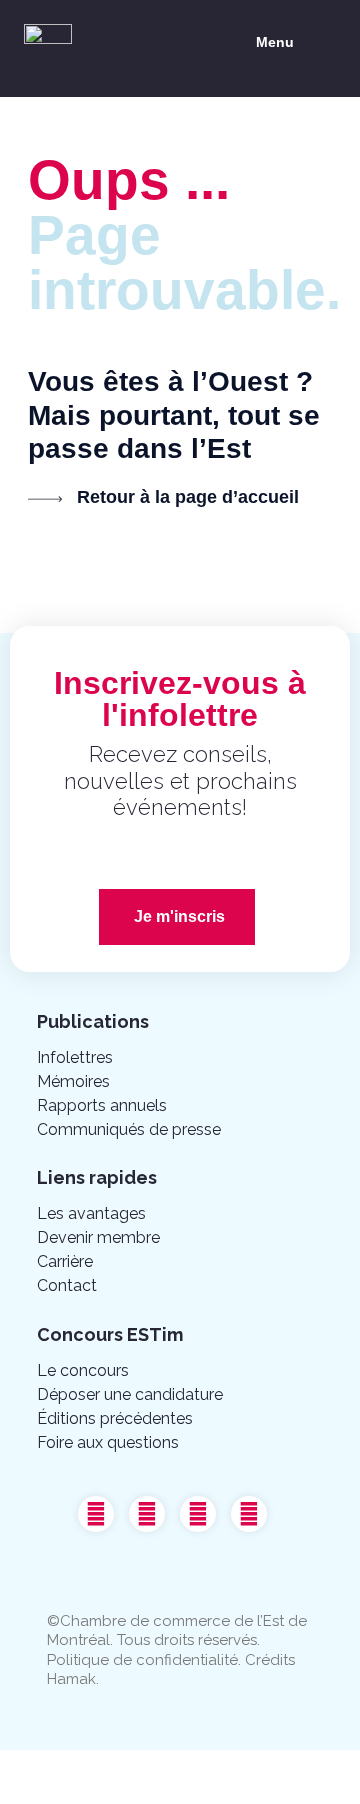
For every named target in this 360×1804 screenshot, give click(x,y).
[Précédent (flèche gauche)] (40, 1794)
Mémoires (73, 1081)
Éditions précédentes (115, 1418)
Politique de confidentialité (142, 1660)
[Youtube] (147, 1514)
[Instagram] (249, 1514)
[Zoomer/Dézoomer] (292, 1767)
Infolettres (75, 1057)
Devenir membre (98, 1237)
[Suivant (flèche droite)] (124, 1794)
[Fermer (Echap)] (40, 1767)
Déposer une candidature (130, 1394)
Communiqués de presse (129, 1129)
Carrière (65, 1261)
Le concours (83, 1370)
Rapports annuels (102, 1105)
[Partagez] (124, 1767)
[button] (292, 43)
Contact (67, 1285)
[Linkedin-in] (198, 1514)
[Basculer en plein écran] (208, 1767)
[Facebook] (96, 1514)
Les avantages (91, 1213)
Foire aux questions (108, 1442)
